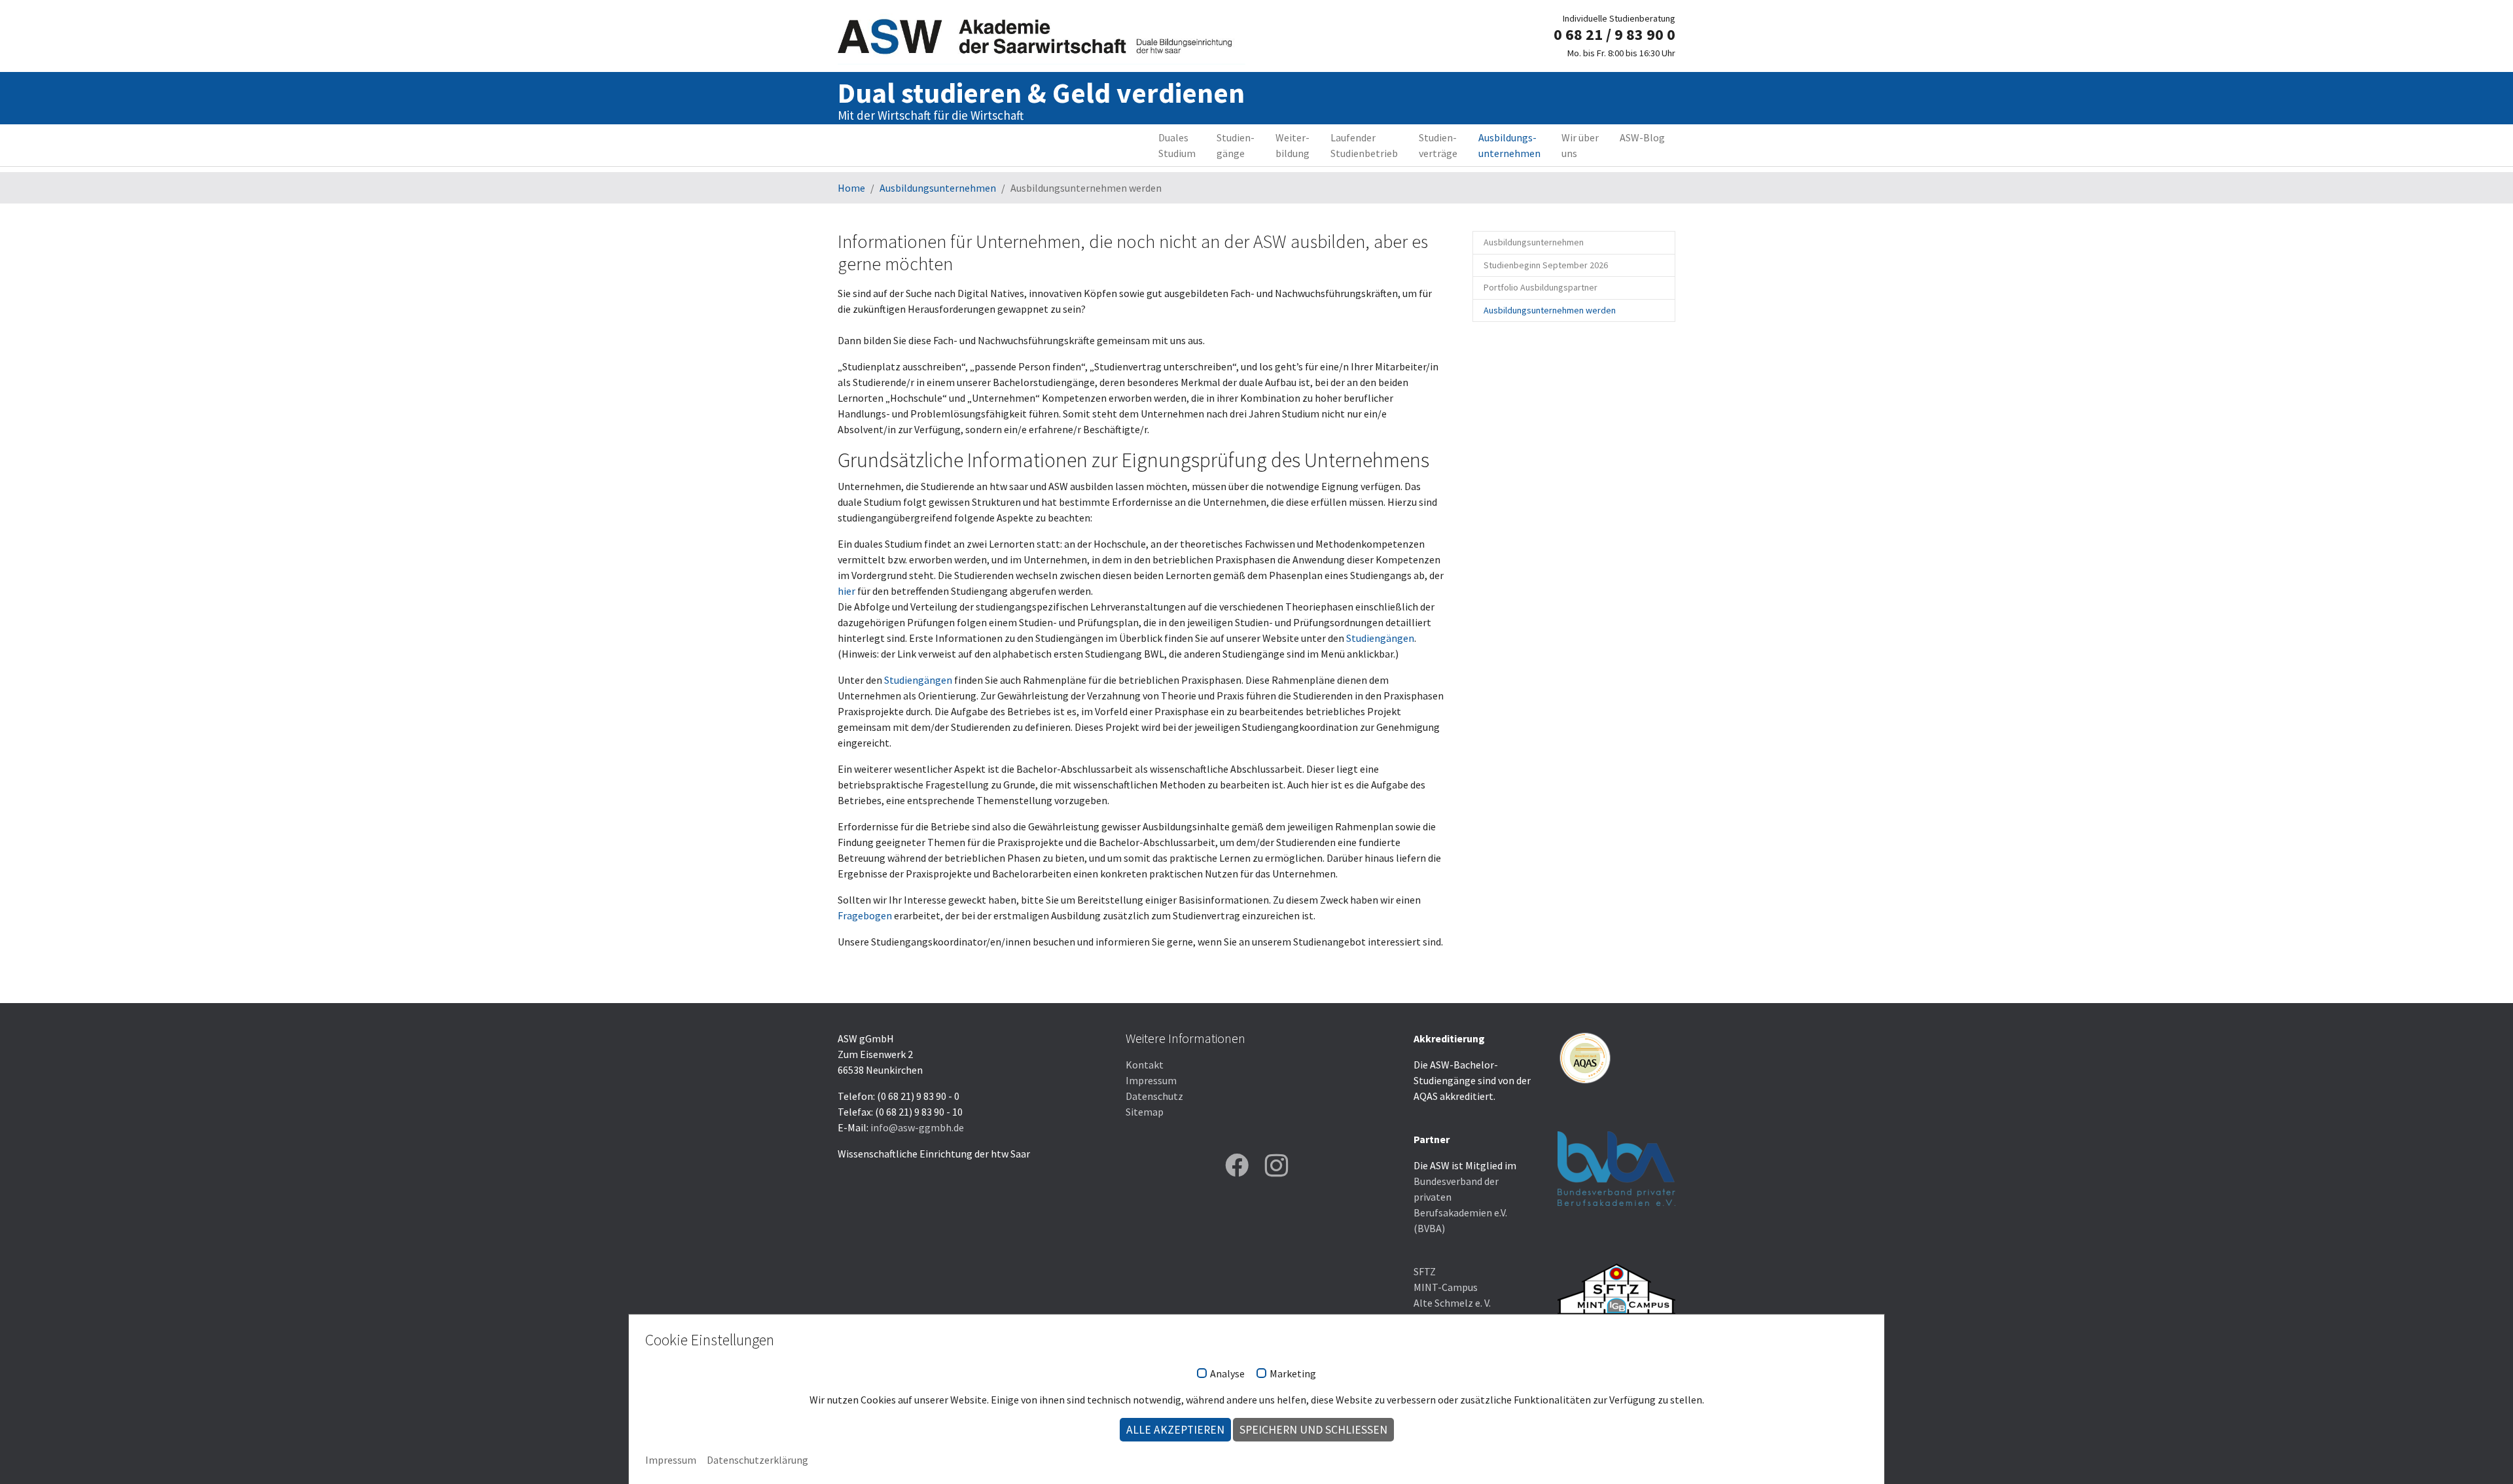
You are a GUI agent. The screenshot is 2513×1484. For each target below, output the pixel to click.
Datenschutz (1154, 1096)
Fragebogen (866, 915)
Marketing (1293, 1374)
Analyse (1227, 1374)
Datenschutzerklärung (757, 1460)
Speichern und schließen (1313, 1430)
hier (847, 591)
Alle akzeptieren (1175, 1430)
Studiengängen (1380, 638)
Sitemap (1145, 1112)
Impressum (1151, 1080)
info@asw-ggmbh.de (917, 1127)
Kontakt (1145, 1065)
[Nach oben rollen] (2484, 1455)
